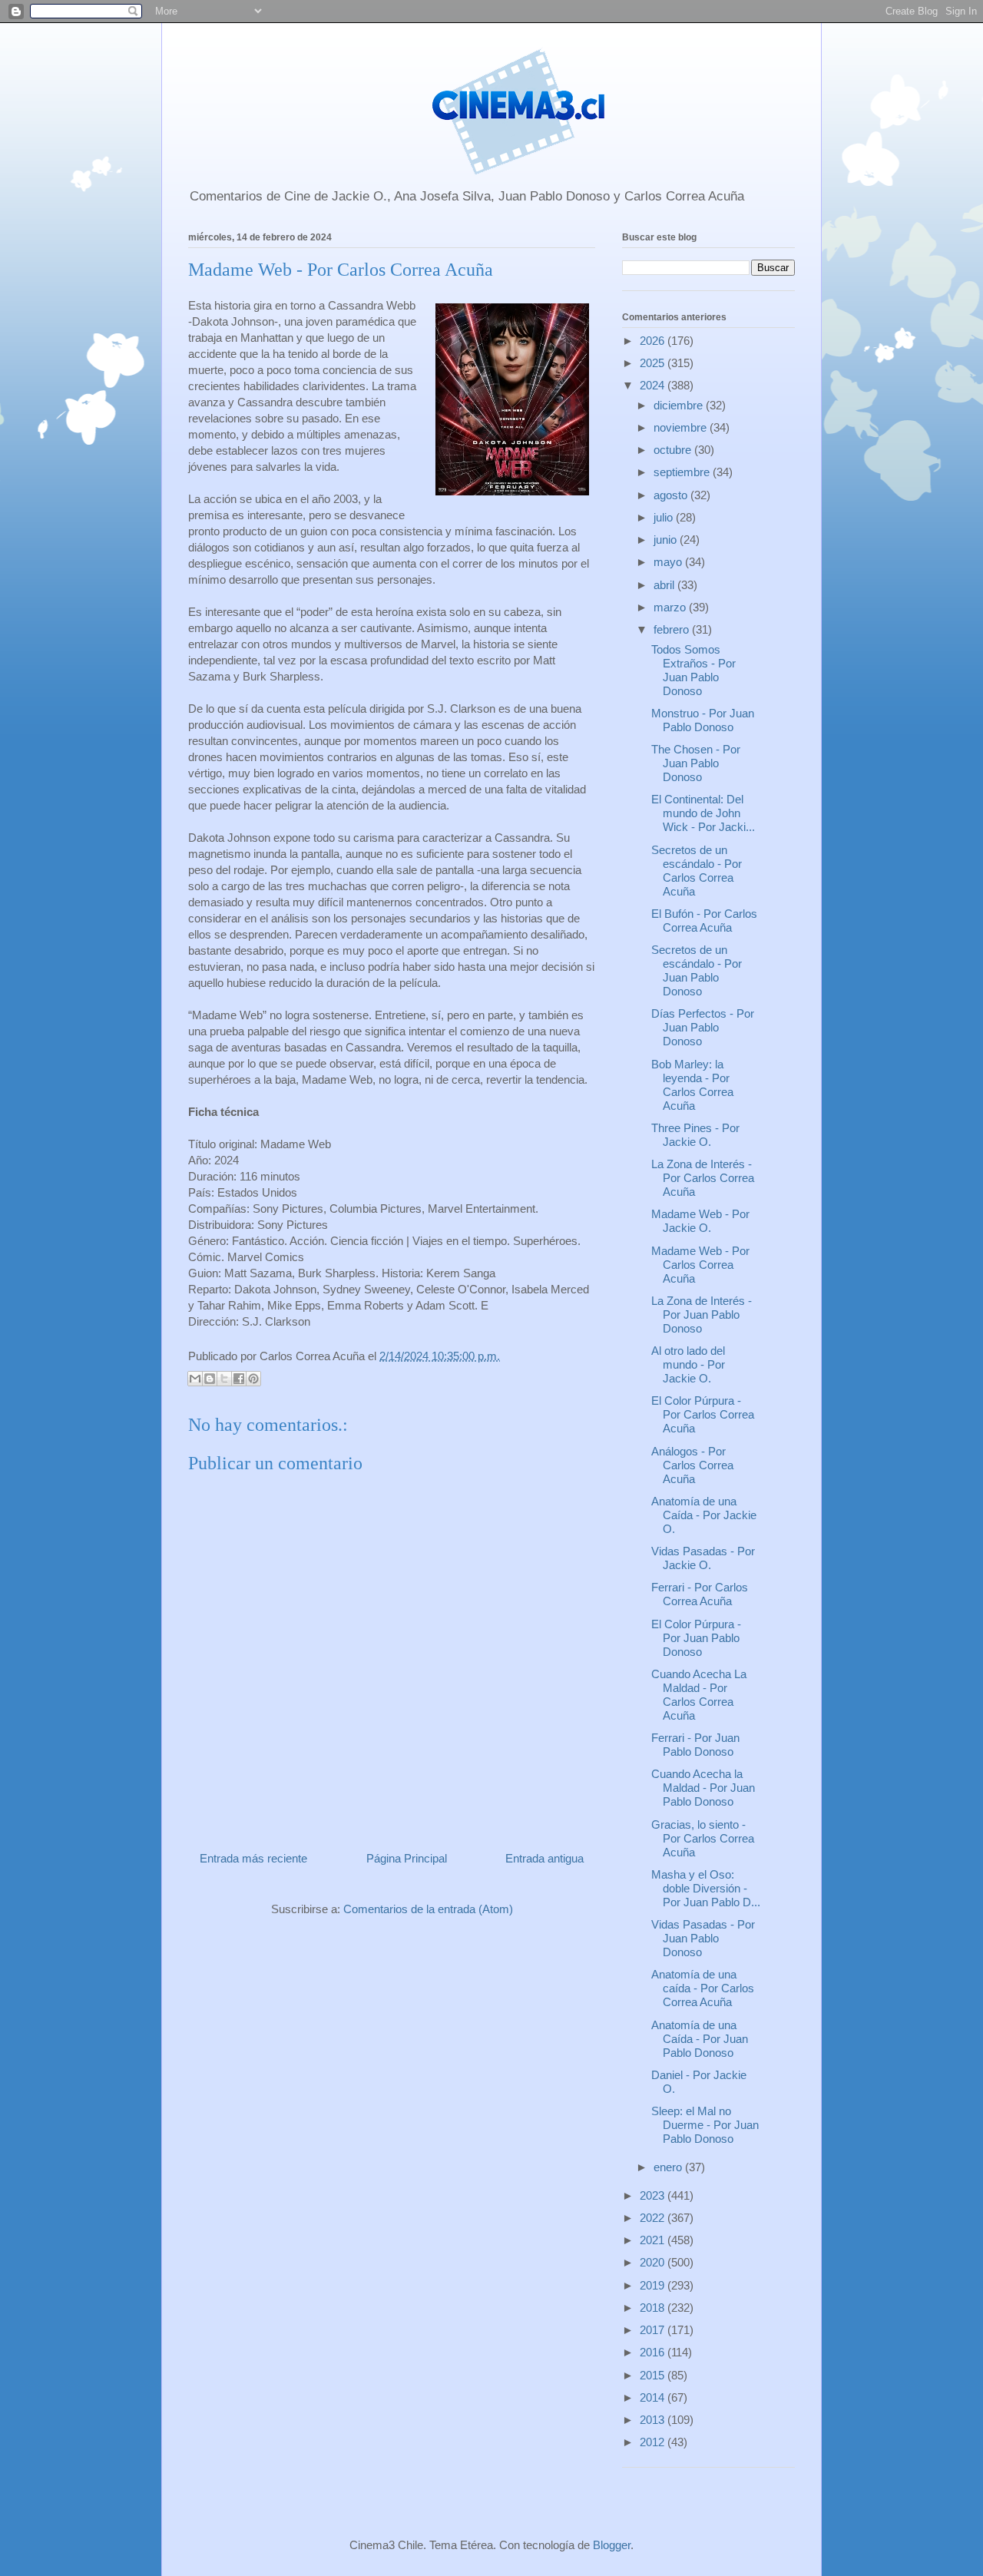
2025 (654, 363)
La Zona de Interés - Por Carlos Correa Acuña (703, 1178)
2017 (654, 2330)
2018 (654, 2308)
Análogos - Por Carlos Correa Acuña (692, 1465)
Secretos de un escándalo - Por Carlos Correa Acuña (697, 871)
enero (669, 2167)
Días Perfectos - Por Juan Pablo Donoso (703, 1027)
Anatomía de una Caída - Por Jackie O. (704, 1515)
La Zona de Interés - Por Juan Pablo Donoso (702, 1314)
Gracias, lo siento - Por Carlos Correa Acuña (703, 1838)
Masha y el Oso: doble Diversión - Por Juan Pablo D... (706, 1888)
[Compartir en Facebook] (239, 1379)
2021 (654, 2240)
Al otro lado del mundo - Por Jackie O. (688, 1364)
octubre (674, 450)
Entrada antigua (544, 1858)
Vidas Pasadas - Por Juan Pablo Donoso (703, 1938)
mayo (669, 562)
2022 (654, 2218)
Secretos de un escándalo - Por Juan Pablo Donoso (697, 970)
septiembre (683, 472)
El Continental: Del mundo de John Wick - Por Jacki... (703, 813)
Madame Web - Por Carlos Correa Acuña (700, 1265)
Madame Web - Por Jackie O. (700, 1221)
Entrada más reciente (253, 1858)
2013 (654, 2420)
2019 (654, 2285)
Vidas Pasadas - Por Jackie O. (703, 1558)
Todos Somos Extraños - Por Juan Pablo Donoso (693, 670)
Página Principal (407, 1858)
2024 (654, 385)
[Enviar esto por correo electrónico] (195, 1379)
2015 (654, 2375)
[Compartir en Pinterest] (253, 1379)
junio (667, 540)
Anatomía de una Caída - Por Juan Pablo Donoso (700, 2039)
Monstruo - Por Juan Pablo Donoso (703, 720)
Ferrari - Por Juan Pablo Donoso (695, 1745)
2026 (654, 341)
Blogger (612, 2545)
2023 (654, 2195)
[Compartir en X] (224, 1379)
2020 (654, 2262)
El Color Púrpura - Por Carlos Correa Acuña (703, 1414)
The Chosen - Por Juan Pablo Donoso (696, 763)
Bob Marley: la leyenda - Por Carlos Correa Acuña (692, 1085)
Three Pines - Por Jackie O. (695, 1135)
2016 (654, 2352)
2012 (654, 2442)
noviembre (682, 427)
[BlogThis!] (210, 1379)
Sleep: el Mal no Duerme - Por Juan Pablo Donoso (705, 2125)
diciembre (680, 405)
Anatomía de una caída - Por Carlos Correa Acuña (703, 1988)
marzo (671, 607)
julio (665, 517)
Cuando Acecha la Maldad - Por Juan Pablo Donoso (703, 1788)
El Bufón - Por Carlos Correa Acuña (704, 920)
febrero (673, 629)
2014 (654, 2397)
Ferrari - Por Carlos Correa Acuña (700, 1594)
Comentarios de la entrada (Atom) (428, 1909)
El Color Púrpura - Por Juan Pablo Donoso (696, 1638)
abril (665, 585)
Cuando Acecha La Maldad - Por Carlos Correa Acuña (699, 1695)
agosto (672, 495)
